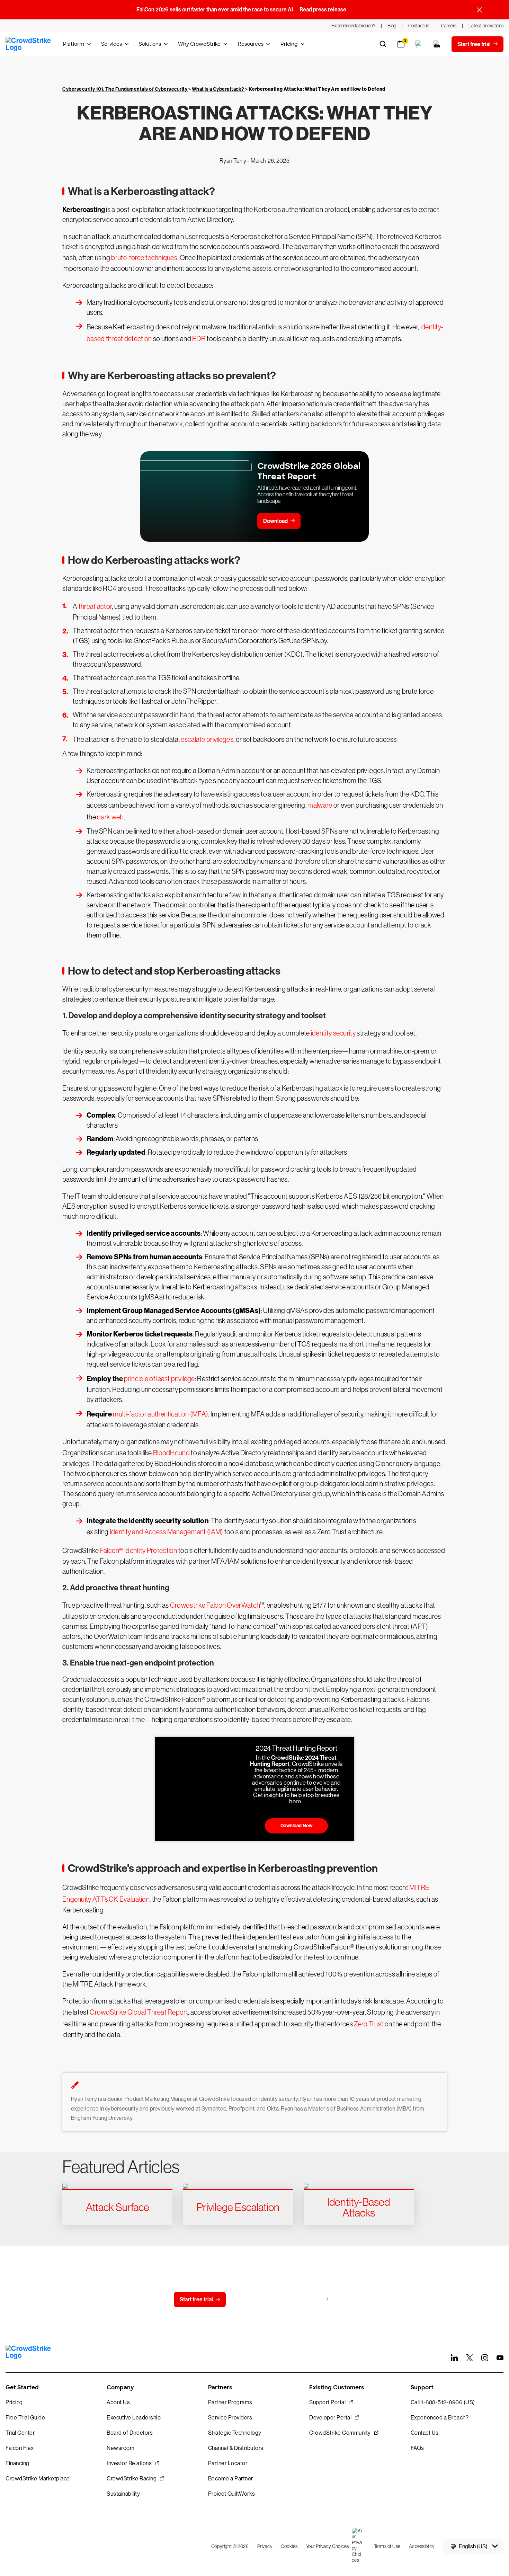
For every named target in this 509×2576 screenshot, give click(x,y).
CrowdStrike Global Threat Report (139, 2012)
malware (320, 805)
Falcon (110, 1551)
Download (275, 521)
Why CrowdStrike (199, 44)
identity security (333, 1033)
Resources (251, 44)
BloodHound (171, 1453)
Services (111, 44)
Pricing (289, 44)
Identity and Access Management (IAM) (167, 1532)
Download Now (296, 1826)
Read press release (323, 10)
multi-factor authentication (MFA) (160, 1414)
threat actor (95, 606)
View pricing (308, 2299)
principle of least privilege (159, 1379)
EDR (199, 339)
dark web (110, 817)
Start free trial (196, 2299)
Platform (74, 44)
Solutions (150, 44)
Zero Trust (369, 2024)
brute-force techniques (144, 258)
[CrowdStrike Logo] (29, 44)
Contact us (253, 2299)
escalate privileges (207, 739)
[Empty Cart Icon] (437, 44)
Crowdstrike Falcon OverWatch (215, 1605)
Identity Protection (150, 1551)
